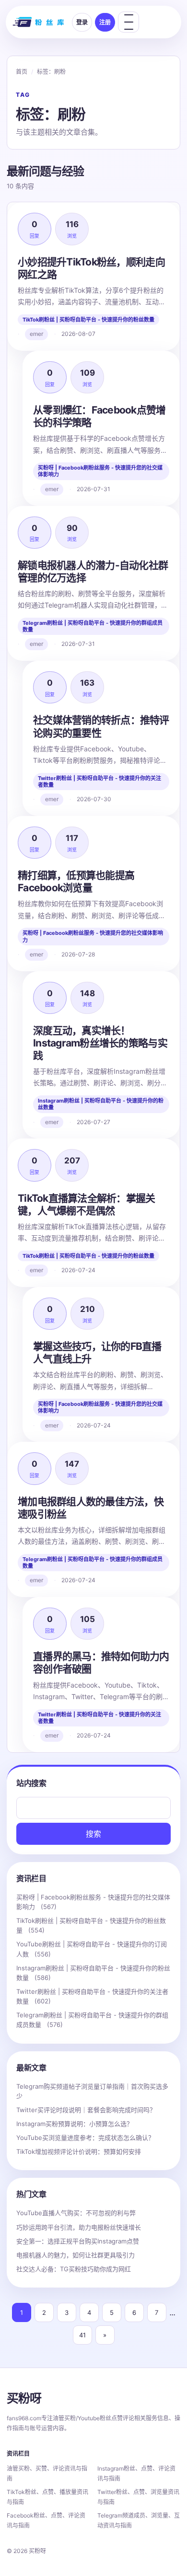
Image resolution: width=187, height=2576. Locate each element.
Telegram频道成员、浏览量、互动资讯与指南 (139, 2520)
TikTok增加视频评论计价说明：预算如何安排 (79, 2151)
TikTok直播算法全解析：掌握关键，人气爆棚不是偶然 (87, 1204)
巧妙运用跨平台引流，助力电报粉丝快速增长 (79, 2227)
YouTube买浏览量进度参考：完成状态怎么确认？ (85, 2138)
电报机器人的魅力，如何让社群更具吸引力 (76, 2255)
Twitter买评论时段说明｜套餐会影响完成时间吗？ (86, 2110)
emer (36, 334)
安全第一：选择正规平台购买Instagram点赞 (78, 2241)
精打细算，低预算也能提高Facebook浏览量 (76, 881)
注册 (105, 22)
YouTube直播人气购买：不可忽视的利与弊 (76, 2213)
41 (82, 2335)
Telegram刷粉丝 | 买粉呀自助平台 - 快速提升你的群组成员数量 (93, 626)
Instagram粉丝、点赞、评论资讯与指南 (136, 2473)
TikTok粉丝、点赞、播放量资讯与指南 (47, 2497)
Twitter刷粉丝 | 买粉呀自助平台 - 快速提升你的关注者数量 (99, 782)
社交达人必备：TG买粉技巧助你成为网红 (74, 2269)
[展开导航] (129, 22)
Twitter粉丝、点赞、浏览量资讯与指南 (138, 2497)
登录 (82, 22)
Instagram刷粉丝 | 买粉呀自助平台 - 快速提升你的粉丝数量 (101, 1104)
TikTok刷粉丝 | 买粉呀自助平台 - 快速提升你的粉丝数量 (88, 320)
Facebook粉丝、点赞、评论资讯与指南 (46, 2520)
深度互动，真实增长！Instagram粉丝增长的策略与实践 (100, 1043)
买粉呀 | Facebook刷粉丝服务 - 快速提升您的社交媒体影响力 (100, 471)
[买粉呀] (39, 22)
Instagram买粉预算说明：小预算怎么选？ (75, 2124)
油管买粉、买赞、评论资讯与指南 (47, 2473)
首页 (22, 72)
